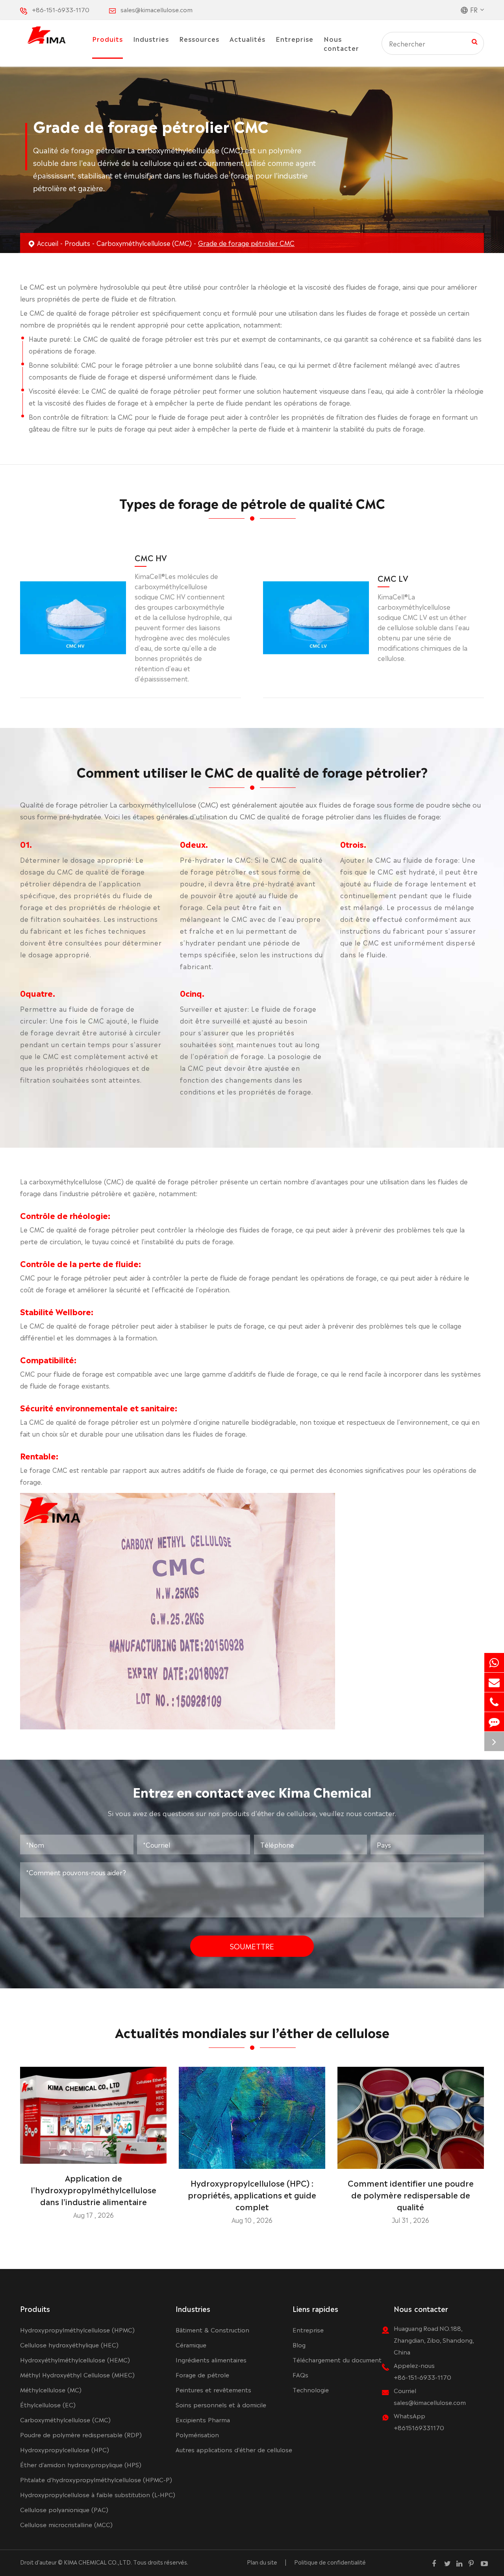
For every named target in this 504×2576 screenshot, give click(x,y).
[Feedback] (494, 1722)
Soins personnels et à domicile (221, 2404)
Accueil (48, 243)
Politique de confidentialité (330, 2562)
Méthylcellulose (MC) (51, 2389)
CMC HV (151, 557)
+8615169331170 (419, 2427)
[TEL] (494, 1702)
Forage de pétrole (202, 2374)
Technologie (311, 2389)
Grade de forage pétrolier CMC (246, 243)
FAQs (300, 2374)
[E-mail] (494, 1682)
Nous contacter (341, 43)
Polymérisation (197, 2434)
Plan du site (262, 2562)
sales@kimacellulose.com (157, 9)
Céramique (191, 2344)
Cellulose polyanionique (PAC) (64, 2509)
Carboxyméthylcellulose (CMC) (144, 243)
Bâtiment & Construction (212, 2329)
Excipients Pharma (203, 2419)
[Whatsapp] (494, 1663)
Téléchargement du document (337, 2359)
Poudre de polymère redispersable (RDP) (81, 2434)
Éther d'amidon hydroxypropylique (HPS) (81, 2464)
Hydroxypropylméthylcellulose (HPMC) (77, 2329)
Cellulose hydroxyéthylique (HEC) (69, 2344)
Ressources (199, 39)
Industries (151, 39)
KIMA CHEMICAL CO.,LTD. (98, 2562)
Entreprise (295, 39)
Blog (299, 2344)
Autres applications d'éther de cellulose (234, 2449)
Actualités (247, 39)
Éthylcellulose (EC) (48, 2404)
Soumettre (252, 1946)
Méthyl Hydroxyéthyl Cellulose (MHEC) (77, 2374)
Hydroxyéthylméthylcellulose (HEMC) (75, 2359)
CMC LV (393, 578)
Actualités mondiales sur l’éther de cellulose (252, 2032)
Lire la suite (93, 2155)
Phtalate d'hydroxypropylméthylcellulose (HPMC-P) (96, 2479)
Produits (107, 39)
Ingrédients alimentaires (211, 2359)
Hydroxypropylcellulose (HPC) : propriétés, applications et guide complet (252, 2194)
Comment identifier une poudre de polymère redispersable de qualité (411, 2194)
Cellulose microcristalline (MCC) (66, 2524)
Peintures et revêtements (213, 2389)
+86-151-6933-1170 (61, 9)
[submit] (475, 41)
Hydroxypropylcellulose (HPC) (65, 2449)
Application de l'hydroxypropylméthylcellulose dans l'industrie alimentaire (94, 2189)
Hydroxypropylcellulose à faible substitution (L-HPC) (98, 2494)
